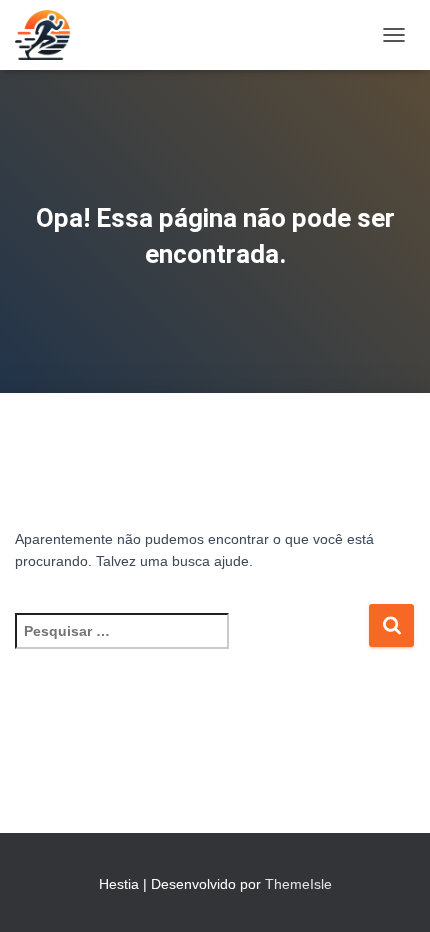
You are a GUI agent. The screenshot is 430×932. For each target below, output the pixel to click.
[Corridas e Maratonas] (50, 35)
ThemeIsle (298, 884)
